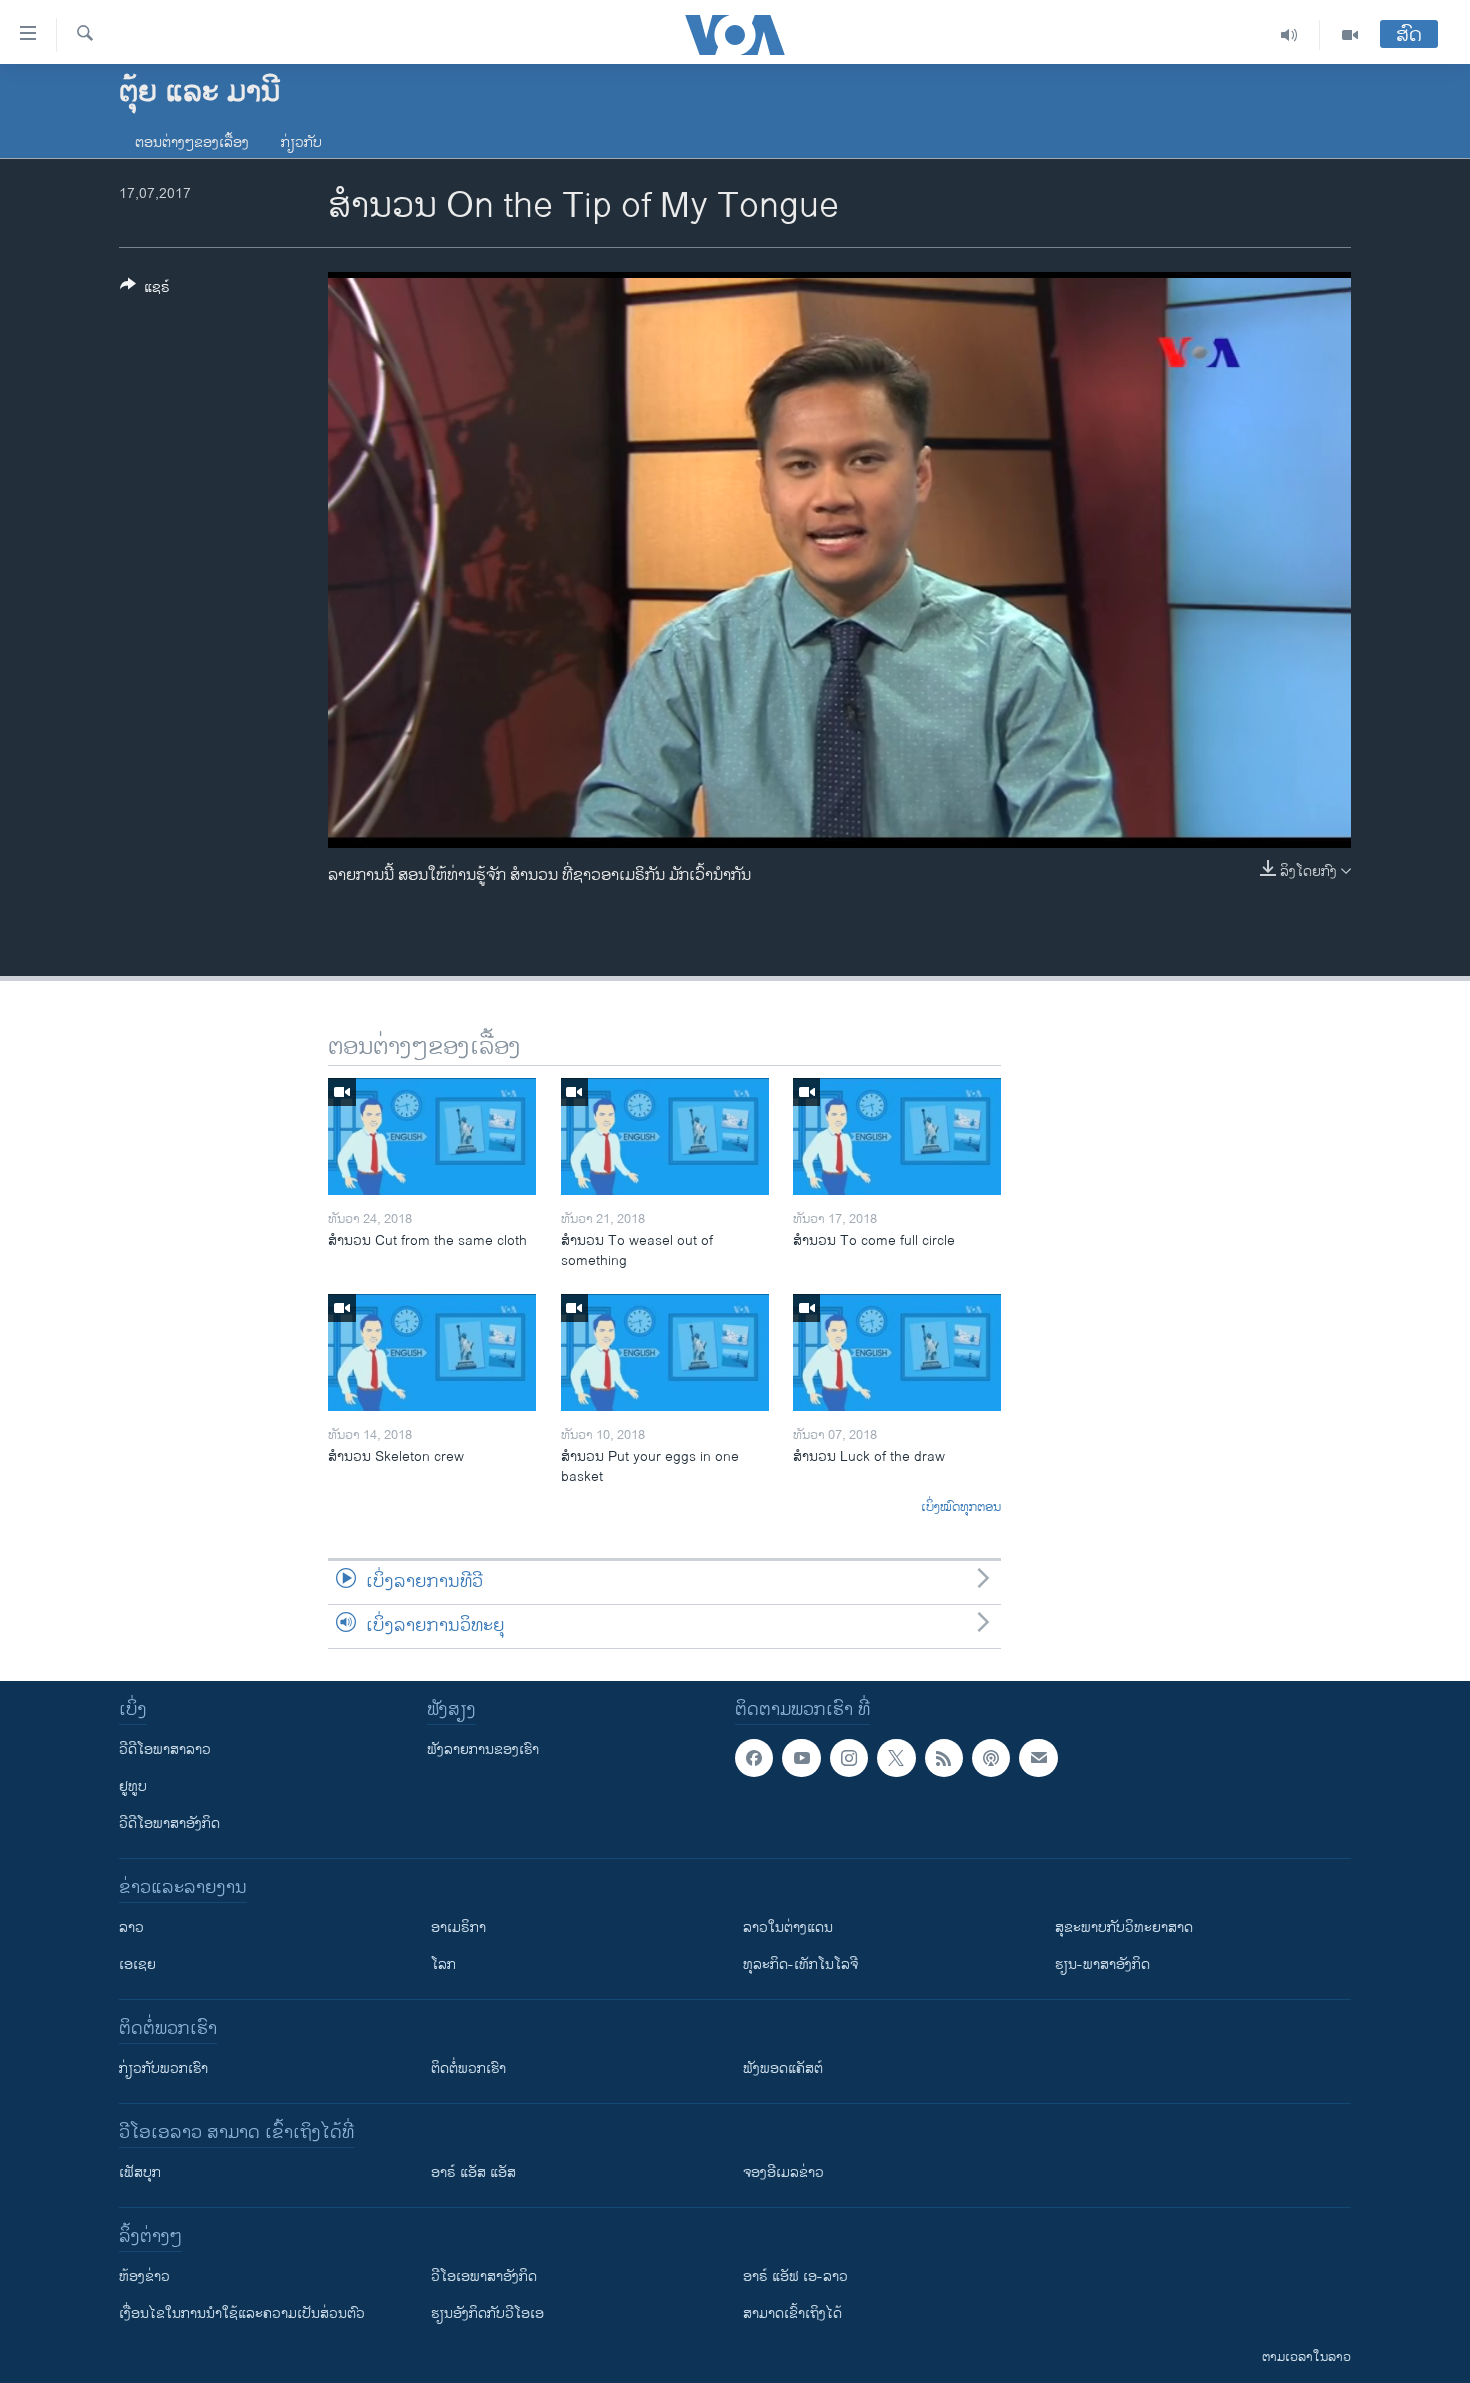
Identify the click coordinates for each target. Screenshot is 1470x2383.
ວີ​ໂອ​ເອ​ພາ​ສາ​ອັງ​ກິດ (484, 2276)
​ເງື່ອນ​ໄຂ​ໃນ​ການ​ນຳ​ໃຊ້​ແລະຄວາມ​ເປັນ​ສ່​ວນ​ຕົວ (242, 2313)
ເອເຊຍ (137, 1964)
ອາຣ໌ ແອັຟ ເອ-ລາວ (795, 2276)
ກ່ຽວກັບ (301, 142)
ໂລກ (443, 1964)
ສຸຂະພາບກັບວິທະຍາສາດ (1124, 1927)
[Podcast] (991, 1758)
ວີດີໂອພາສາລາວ (165, 1749)
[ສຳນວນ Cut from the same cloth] (432, 1136)
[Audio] (1289, 35)
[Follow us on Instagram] (849, 1758)
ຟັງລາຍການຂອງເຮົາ (483, 1749)
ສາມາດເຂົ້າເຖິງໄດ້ (792, 2313)
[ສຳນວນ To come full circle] (897, 1136)
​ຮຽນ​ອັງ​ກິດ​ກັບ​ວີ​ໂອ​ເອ (487, 2313)
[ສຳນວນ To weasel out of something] (665, 1136)
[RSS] (944, 1758)
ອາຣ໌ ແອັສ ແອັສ (473, 2172)
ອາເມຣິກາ (458, 1927)
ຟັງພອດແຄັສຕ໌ (783, 2068)
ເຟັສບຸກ (140, 2172)
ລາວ (131, 1927)
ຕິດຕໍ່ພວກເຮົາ (468, 2068)
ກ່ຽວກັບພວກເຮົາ (163, 2068)
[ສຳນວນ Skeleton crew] (432, 1352)
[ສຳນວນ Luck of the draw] (897, 1352)
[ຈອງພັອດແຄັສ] (1038, 1758)
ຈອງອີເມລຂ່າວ (783, 2172)
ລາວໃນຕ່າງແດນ (788, 1927)
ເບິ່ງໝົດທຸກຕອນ (961, 1508)
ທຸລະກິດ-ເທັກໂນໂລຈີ (800, 1964)
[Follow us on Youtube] (801, 1758)
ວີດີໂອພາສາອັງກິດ (169, 1823)
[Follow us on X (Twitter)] (896, 1758)
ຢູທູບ (133, 1786)
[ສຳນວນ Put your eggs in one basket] (665, 1352)
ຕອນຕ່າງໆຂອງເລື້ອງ (192, 142)
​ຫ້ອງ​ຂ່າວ (144, 2276)
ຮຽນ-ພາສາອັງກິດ (1102, 1964)
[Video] (1350, 35)
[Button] (145, 290)
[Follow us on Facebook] (754, 1758)
